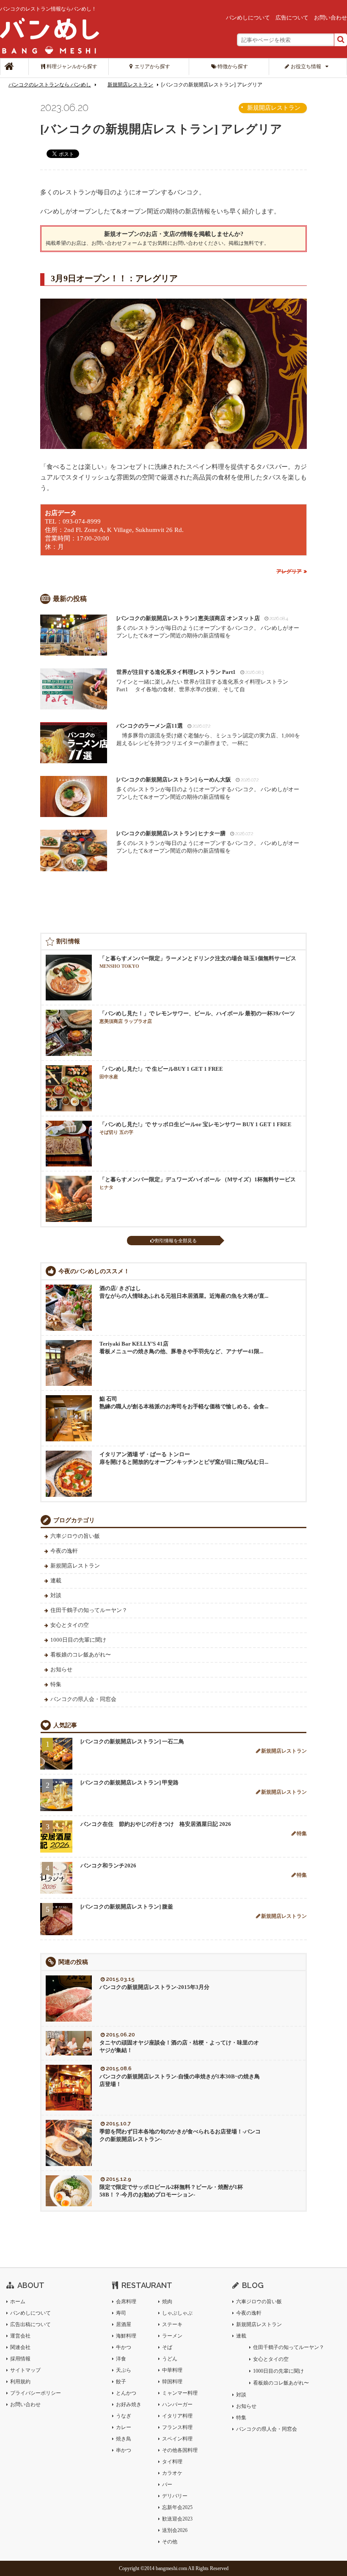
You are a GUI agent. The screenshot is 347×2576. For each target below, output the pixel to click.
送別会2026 (175, 2530)
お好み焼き (129, 2404)
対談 (56, 1595)
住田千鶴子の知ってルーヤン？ (89, 1610)
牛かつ (124, 2347)
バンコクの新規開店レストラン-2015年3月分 (154, 1987)
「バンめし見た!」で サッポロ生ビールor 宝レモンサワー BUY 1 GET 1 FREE (196, 1128)
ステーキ (172, 2324)
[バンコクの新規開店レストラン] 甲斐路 (129, 1782)
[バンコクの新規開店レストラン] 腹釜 (127, 1907)
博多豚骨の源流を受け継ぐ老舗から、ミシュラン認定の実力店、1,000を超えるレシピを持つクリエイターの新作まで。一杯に (208, 734)
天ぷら (124, 2370)
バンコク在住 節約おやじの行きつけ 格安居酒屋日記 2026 (156, 1824)
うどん (170, 2359)
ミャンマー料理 (180, 2393)
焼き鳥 (124, 2439)
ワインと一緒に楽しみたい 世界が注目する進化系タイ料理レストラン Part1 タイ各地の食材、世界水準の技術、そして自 (205, 681)
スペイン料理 (177, 2439)
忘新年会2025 (177, 2507)
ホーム (18, 2302)
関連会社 (20, 2347)
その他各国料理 (180, 2450)
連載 (56, 1580)
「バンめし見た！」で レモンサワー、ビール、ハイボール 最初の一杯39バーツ (197, 1017)
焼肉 (167, 2302)
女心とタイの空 (70, 1625)
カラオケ (172, 2473)
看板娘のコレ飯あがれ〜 (81, 1655)
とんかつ (126, 2393)
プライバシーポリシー (36, 2393)
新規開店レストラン (130, 85)
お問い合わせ (330, 18)
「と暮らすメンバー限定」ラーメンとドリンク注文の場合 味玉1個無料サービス (198, 962)
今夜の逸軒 (64, 1551)
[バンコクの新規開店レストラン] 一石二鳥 (132, 1741)
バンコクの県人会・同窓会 (83, 1699)
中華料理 (172, 2370)
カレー (124, 2427)
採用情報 (20, 2359)
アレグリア (289, 571)
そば (167, 2347)
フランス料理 (177, 2427)
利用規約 (20, 2382)
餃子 (121, 2382)
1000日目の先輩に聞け (78, 1640)
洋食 (121, 2359)
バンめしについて (248, 18)
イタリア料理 (177, 2416)
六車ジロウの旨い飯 (75, 1536)
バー (167, 2485)
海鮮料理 (126, 2336)
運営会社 (20, 2336)
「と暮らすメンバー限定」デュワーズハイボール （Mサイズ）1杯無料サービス (198, 1183)
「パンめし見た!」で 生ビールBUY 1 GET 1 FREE (161, 1072)
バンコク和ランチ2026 (108, 1866)
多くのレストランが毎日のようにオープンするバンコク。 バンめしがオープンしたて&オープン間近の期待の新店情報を (208, 627)
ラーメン (172, 2336)
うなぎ (124, 2416)
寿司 (121, 2313)
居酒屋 (124, 2324)
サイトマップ (25, 2370)
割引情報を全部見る (176, 1241)
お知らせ (61, 1669)
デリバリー (175, 2496)
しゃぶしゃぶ (177, 2313)
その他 (170, 2542)
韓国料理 (172, 2382)
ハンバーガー (177, 2404)
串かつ (124, 2450)
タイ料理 (172, 2462)
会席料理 (126, 2302)
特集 (56, 1684)
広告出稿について (30, 2324)
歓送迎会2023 (177, 2519)
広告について (292, 18)
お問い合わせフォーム (117, 243)
